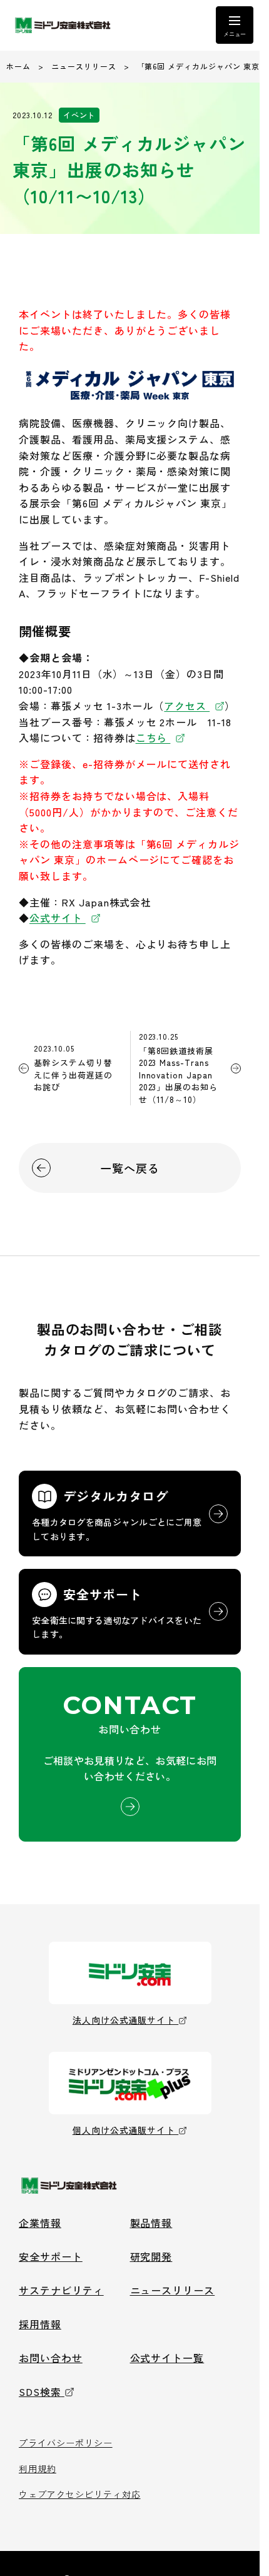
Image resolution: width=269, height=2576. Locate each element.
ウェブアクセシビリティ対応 (79, 2494)
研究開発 (151, 2256)
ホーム (18, 66)
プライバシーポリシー (66, 2443)
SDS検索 (40, 2391)
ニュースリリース (84, 66)
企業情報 (40, 2223)
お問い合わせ (51, 2358)
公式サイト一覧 (167, 2358)
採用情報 (40, 2324)
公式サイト (58, 918)
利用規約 (38, 2468)
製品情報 (151, 2223)
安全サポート (51, 2256)
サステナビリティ (61, 2290)
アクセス (187, 706)
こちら (153, 738)
